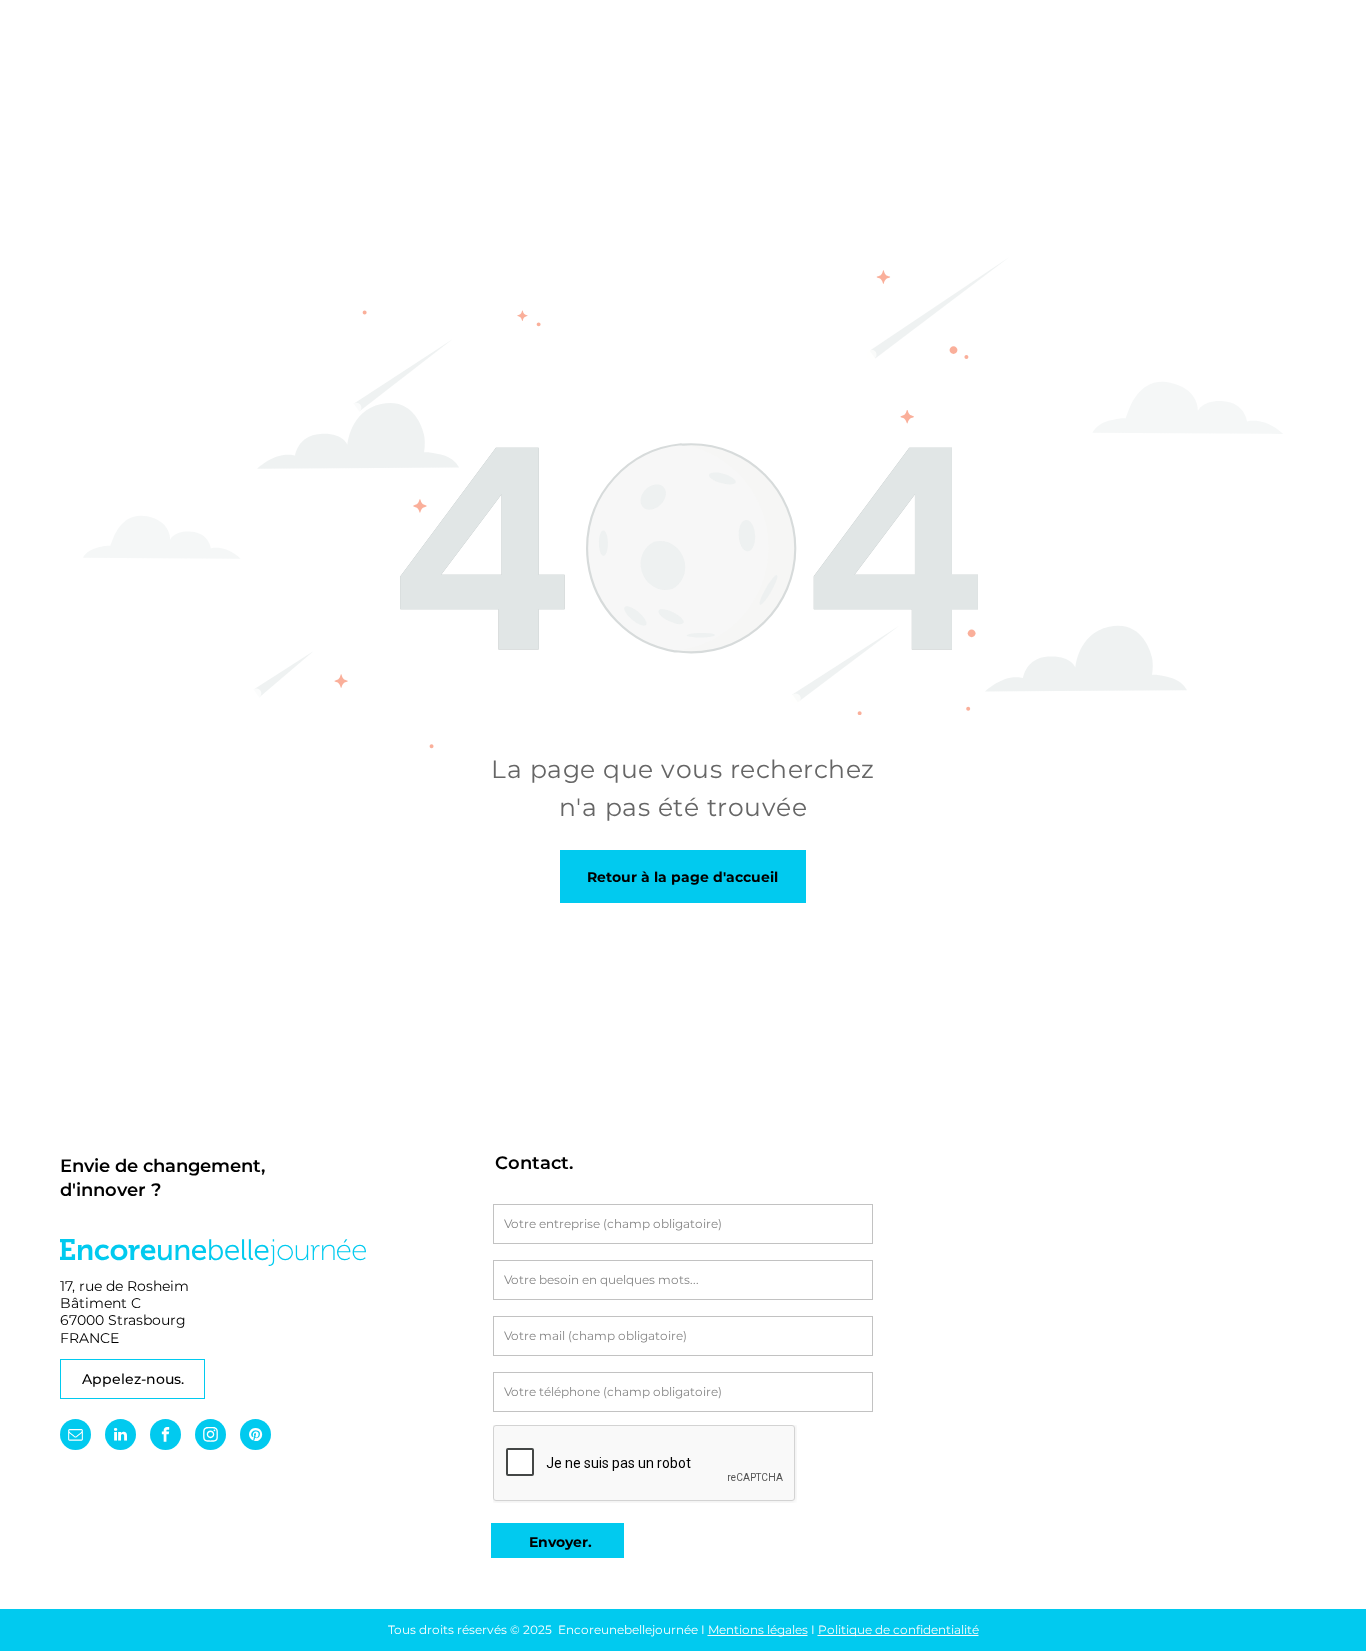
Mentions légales (758, 1629)
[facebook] (165, 1437)
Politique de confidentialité (898, 1629)
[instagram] (210, 1437)
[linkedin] (120, 1437)
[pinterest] (255, 1437)
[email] (75, 1437)
